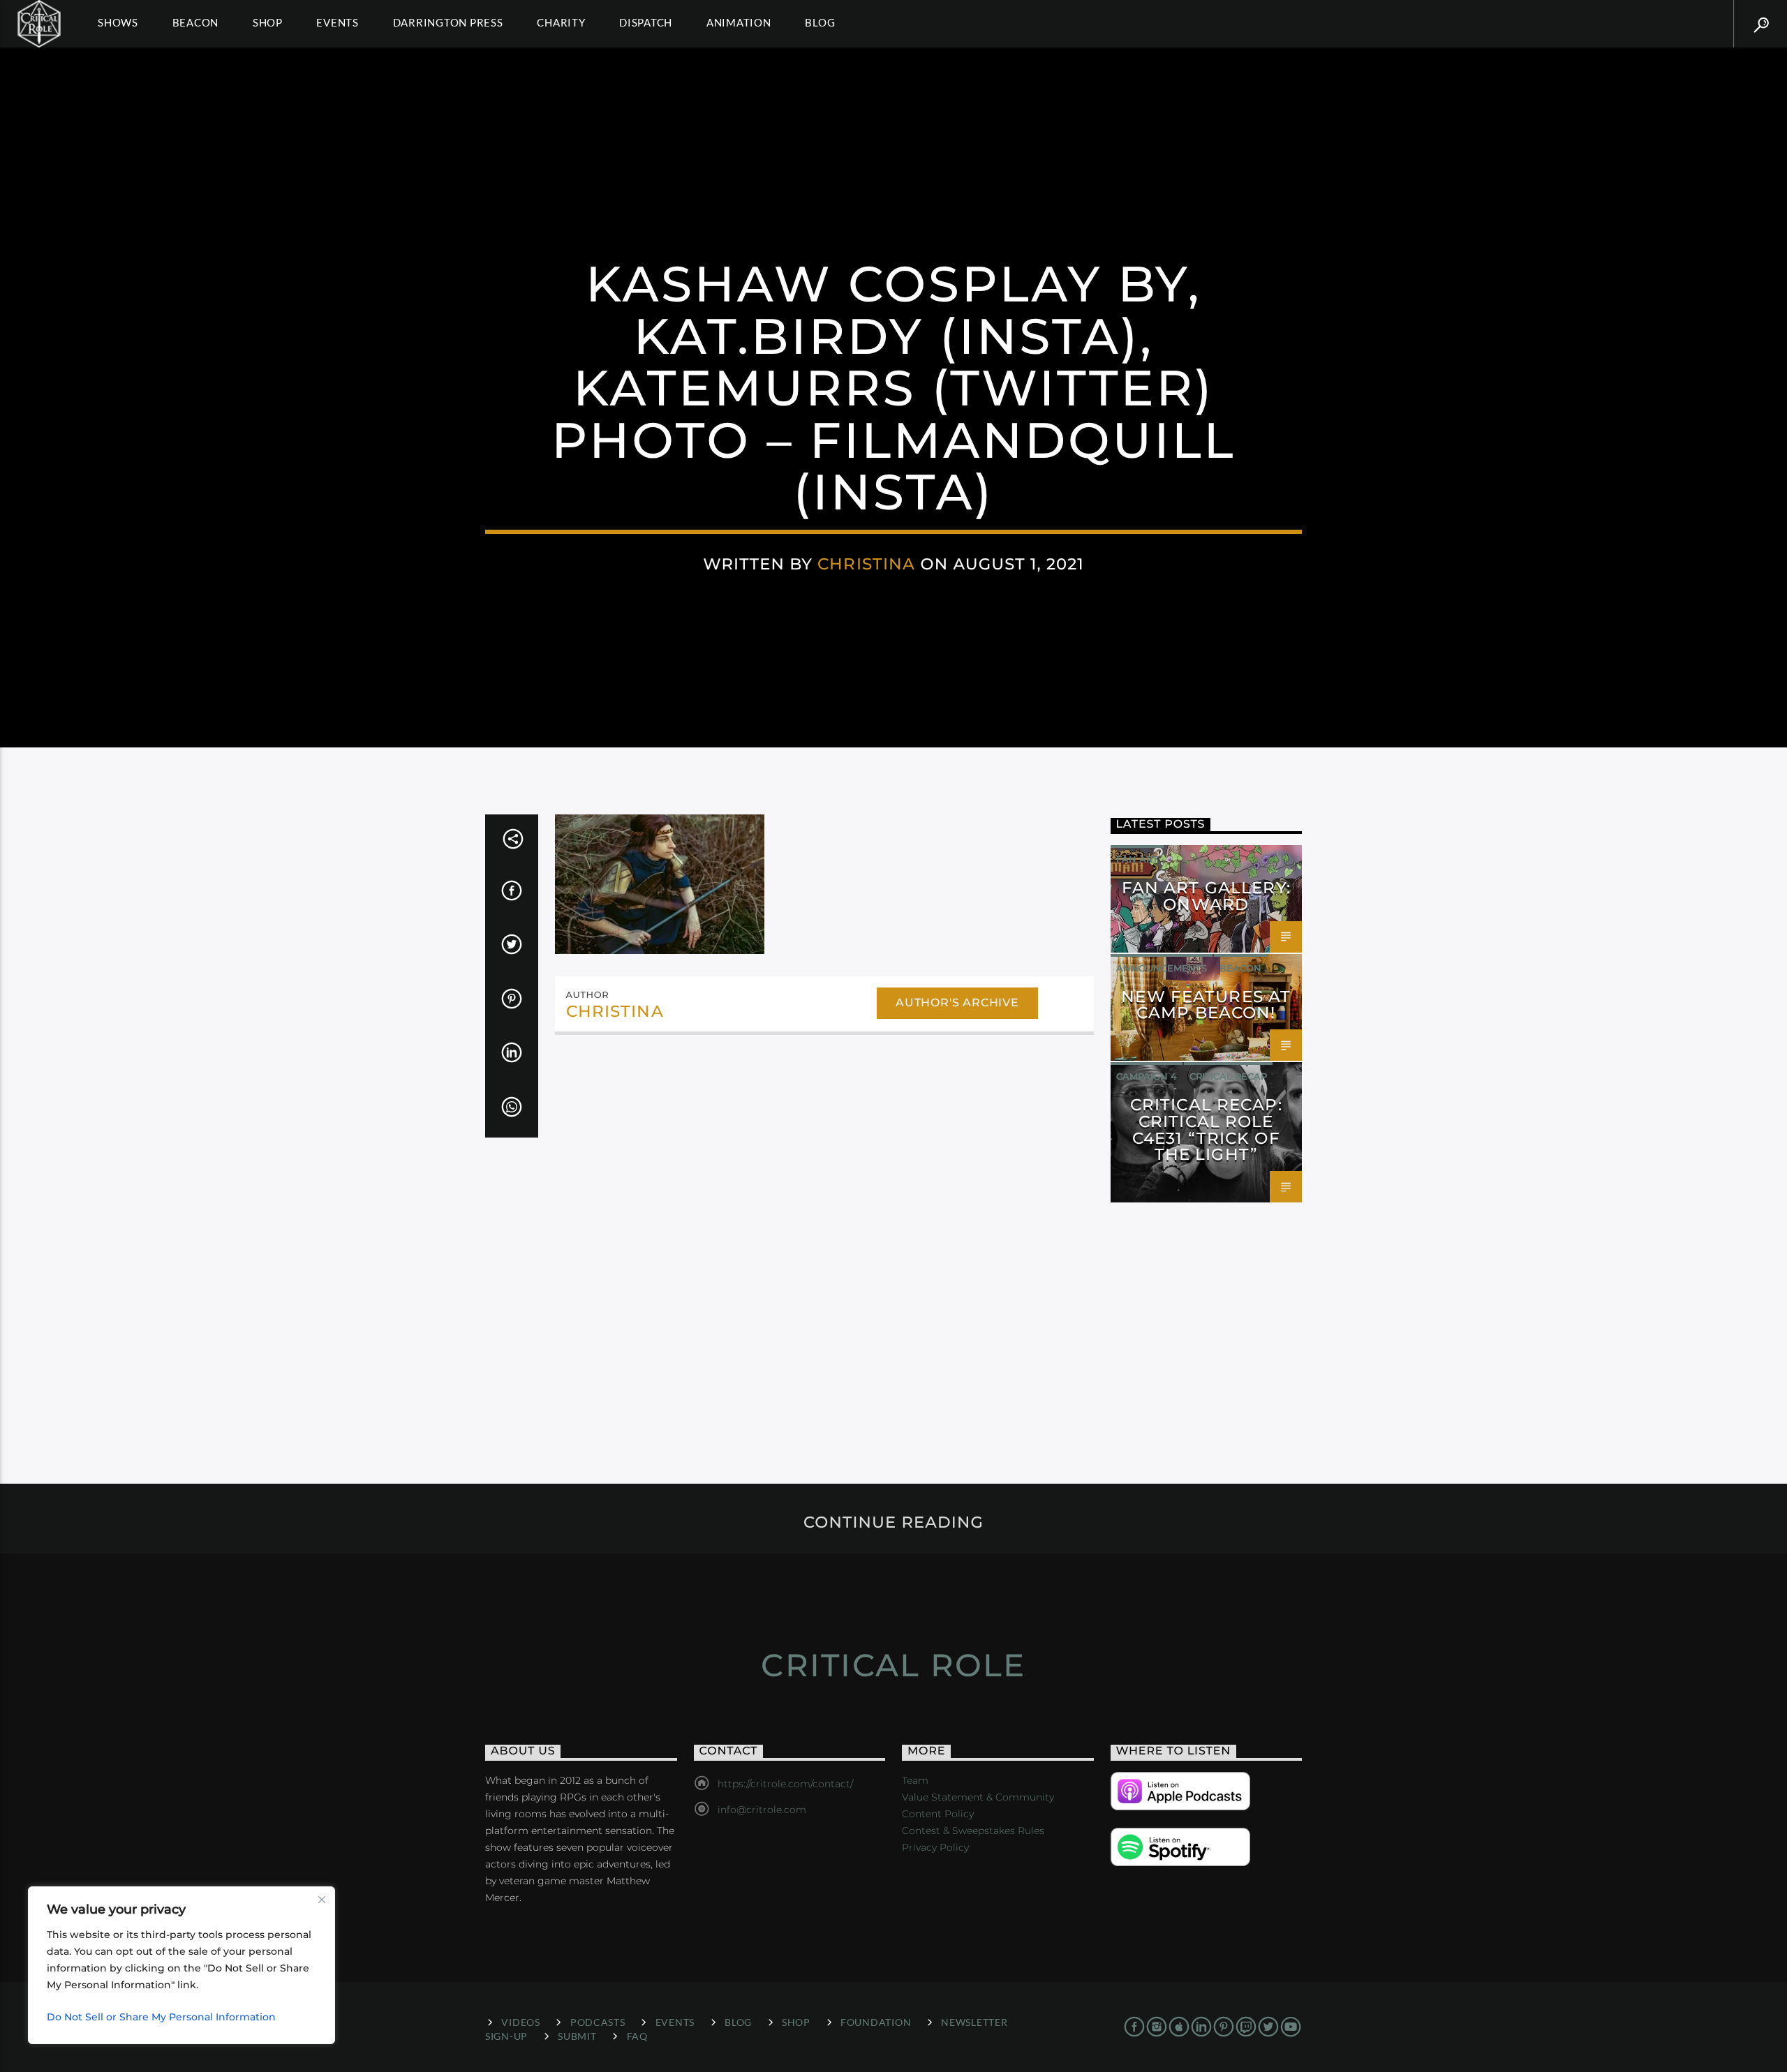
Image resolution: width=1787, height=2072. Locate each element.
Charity (561, 22)
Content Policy (938, 1814)
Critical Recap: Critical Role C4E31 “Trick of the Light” (1206, 1130)
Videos (520, 2022)
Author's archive (957, 1003)
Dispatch (646, 22)
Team (915, 1780)
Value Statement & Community (978, 1797)
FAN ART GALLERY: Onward (1206, 896)
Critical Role (893, 1665)
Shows (118, 22)
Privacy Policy (935, 1847)
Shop (268, 22)
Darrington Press (448, 22)
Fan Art (1137, 859)
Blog (820, 22)
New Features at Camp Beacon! (1206, 1005)
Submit (577, 2036)
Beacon (196, 22)
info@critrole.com (762, 1810)
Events (338, 22)
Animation (739, 22)
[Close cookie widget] (322, 1900)
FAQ (637, 2036)
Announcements (1162, 968)
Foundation (876, 2022)
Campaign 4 (1147, 1076)
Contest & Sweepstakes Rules (973, 1831)
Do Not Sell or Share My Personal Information (161, 2017)
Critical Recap (1228, 1076)
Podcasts (598, 2022)
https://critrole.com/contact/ (785, 1784)
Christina (866, 564)
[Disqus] (824, 1237)
